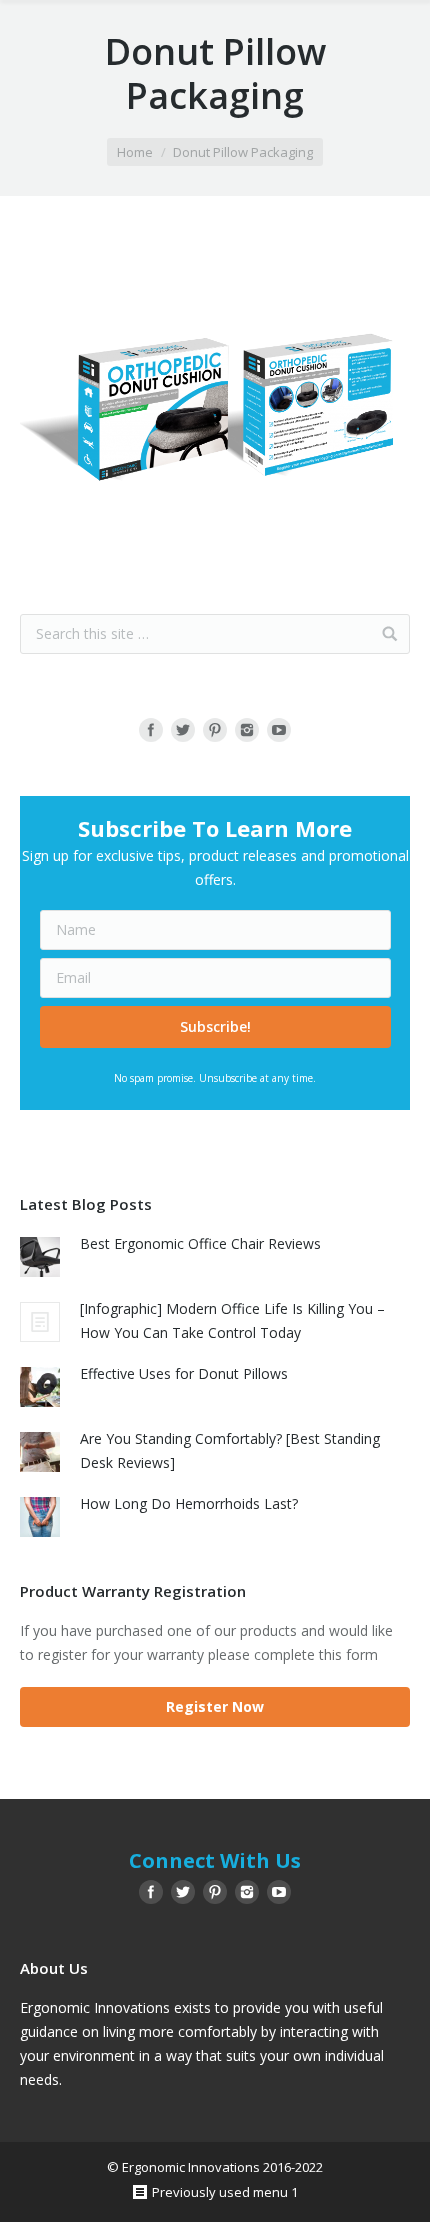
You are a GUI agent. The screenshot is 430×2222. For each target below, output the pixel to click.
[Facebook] (151, 730)
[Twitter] (183, 730)
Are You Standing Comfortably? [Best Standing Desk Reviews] (230, 1450)
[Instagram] (247, 730)
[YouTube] (279, 730)
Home (135, 152)
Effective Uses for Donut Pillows (184, 1373)
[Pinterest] (215, 730)
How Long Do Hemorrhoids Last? (189, 1503)
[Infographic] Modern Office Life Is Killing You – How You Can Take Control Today (232, 1320)
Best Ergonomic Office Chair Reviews (200, 1243)
